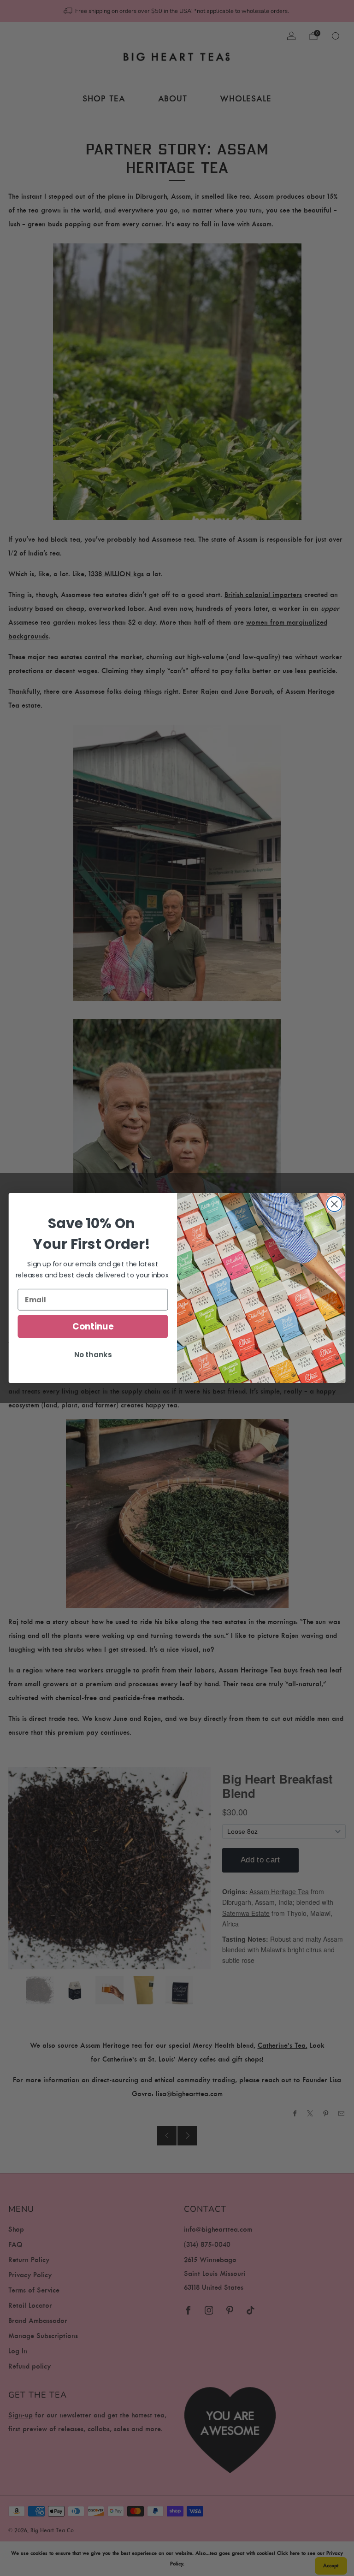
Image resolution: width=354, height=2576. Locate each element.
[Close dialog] (334, 1204)
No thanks (93, 1355)
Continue (93, 1326)
